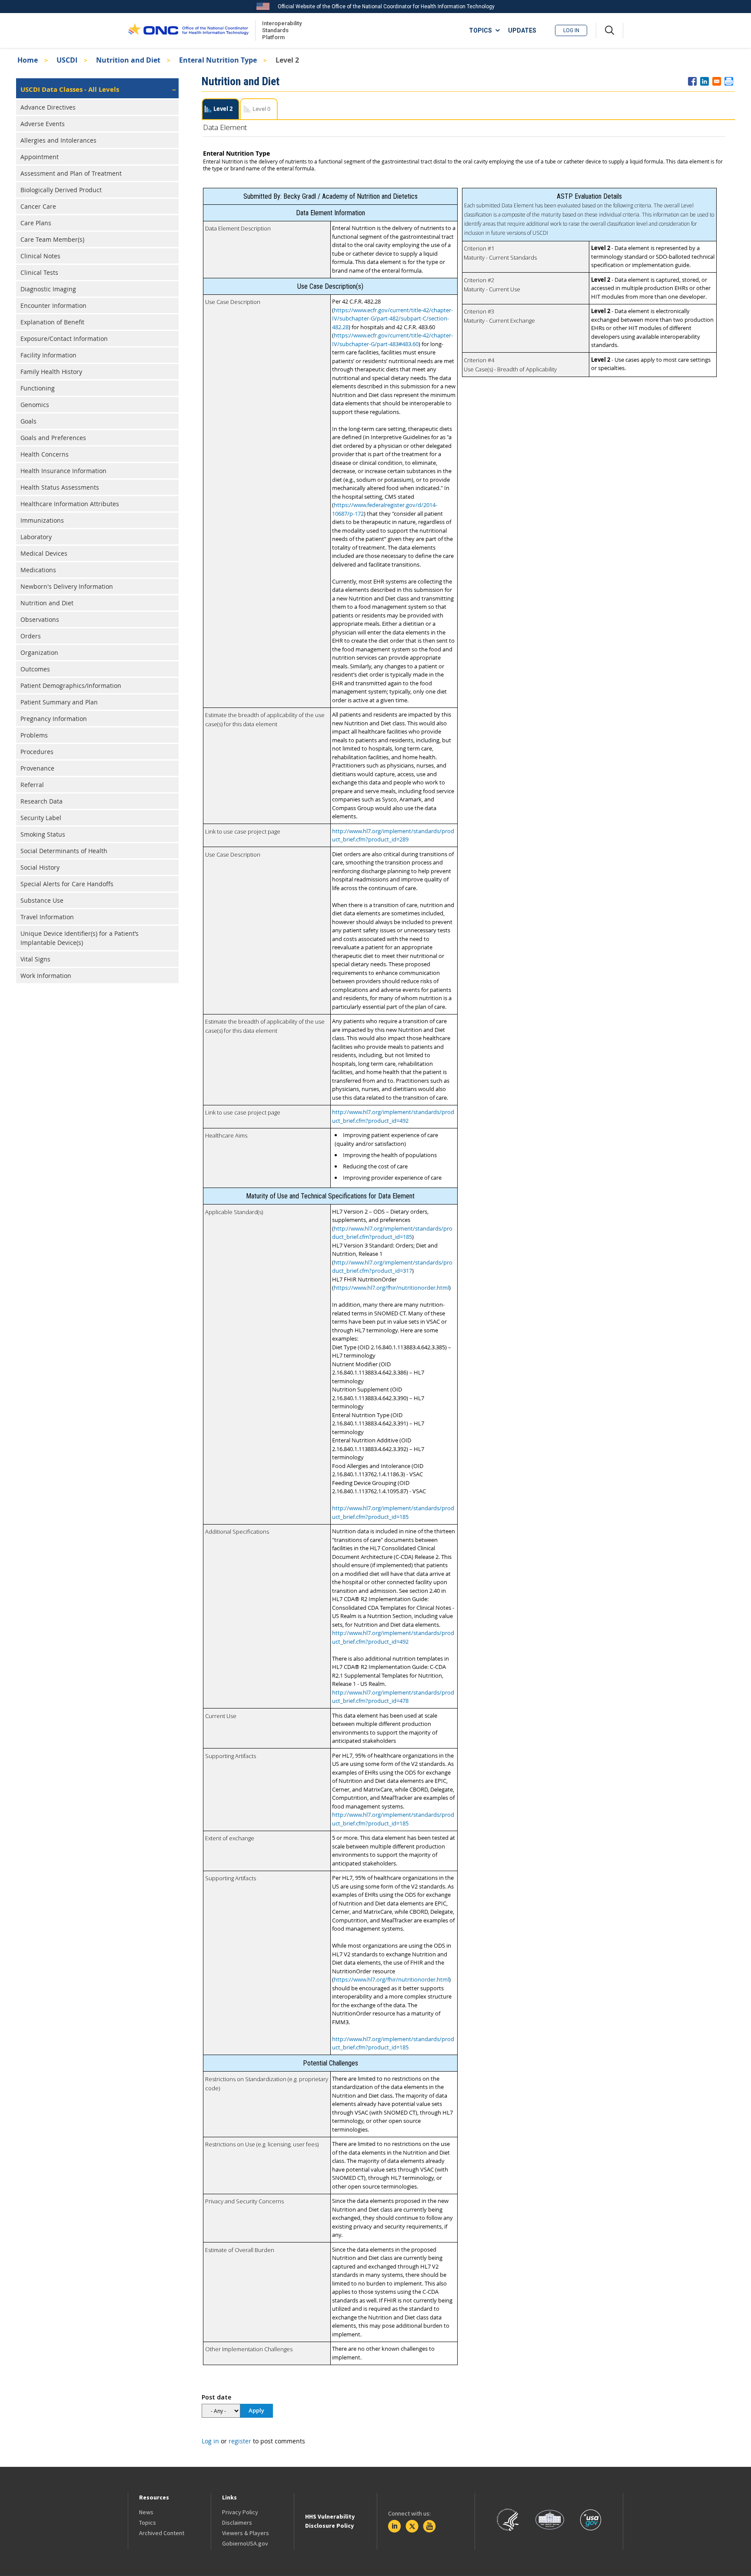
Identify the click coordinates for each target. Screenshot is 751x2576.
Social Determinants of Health (64, 851)
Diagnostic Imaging (48, 289)
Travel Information (47, 917)
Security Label (41, 818)
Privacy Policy (240, 2512)
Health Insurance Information (63, 471)
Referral (32, 785)
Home (28, 60)
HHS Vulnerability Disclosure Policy (330, 2521)
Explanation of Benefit (52, 322)
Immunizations (42, 520)
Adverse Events (43, 124)
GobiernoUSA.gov (245, 2543)
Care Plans (36, 223)
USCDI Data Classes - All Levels (70, 89)
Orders (31, 636)
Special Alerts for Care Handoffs (67, 884)
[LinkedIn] (395, 2526)
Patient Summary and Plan (59, 702)
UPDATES (522, 30)
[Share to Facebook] (692, 81)
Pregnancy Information (54, 719)
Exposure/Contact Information (64, 339)
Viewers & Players (246, 2533)
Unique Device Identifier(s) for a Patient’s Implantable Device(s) (80, 938)
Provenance (37, 768)
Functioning (38, 388)
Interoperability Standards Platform (280, 30)
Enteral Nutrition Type (218, 60)
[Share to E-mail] (717, 81)
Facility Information (48, 355)
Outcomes (35, 669)
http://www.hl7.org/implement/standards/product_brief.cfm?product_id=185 (392, 1233)
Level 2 (223, 109)
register (240, 2441)
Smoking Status (43, 834)
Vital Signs (35, 959)
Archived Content (162, 2533)
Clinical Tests (39, 272)
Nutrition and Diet (128, 60)
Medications (38, 570)
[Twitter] (412, 2526)
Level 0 (261, 109)
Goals (28, 421)
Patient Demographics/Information (71, 686)
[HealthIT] (188, 30)
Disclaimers (237, 2523)
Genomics (35, 405)
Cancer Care (38, 206)
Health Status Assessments (60, 487)
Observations (40, 619)
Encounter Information (53, 305)
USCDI (67, 60)
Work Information (46, 976)
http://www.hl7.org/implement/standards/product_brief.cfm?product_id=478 (393, 1697)
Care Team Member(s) (52, 239)
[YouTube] (429, 2526)
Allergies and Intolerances (58, 140)
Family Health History (51, 372)
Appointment (40, 157)
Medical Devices (44, 553)
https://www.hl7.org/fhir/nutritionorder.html (391, 1288)
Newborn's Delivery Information (67, 586)
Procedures (37, 752)
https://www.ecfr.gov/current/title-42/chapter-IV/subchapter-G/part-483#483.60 (392, 340)
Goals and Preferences (53, 438)
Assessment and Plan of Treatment (71, 173)
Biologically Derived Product (61, 190)
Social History (40, 867)
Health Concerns (45, 454)
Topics (148, 2523)
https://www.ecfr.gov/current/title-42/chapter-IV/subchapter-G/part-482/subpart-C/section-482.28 (392, 319)
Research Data (42, 801)
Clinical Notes (40, 256)
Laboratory (36, 537)
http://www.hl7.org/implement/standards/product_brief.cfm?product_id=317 (392, 1267)
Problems (34, 735)
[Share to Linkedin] (704, 81)
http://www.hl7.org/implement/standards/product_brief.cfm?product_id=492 (393, 1116)
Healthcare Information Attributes (70, 504)
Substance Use (42, 900)
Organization (39, 652)
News (146, 2512)
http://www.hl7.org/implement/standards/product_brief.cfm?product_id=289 (393, 835)
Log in (571, 30)
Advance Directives (48, 107)
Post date (216, 2397)
